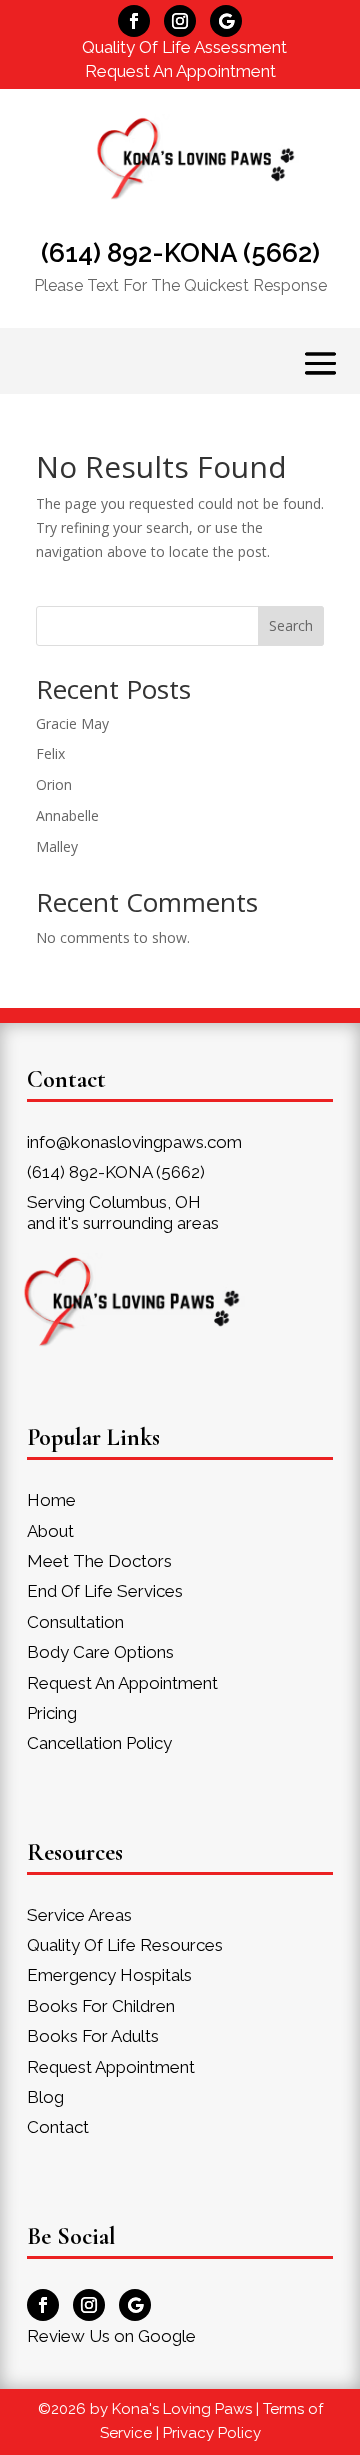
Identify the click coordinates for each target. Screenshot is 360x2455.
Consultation (75, 1622)
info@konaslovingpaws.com (134, 1142)
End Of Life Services (105, 1591)
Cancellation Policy (99, 1743)
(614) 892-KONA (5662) (180, 253)
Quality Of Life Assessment (184, 47)
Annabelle (67, 815)
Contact (58, 2127)
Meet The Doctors (99, 1561)
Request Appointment (111, 2067)
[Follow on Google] (226, 21)
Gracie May (72, 723)
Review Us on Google (111, 2336)
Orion (54, 784)
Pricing (52, 1713)
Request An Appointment (180, 71)
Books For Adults (93, 2036)
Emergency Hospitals (109, 1975)
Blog (45, 2097)
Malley (57, 846)
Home (51, 1500)
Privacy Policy (212, 2433)
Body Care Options (100, 1652)
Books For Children (101, 2006)
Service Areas (79, 1915)
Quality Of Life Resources (125, 1945)
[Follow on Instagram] (180, 21)
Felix (50, 753)
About (50, 1531)
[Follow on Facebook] (134, 21)
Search (291, 625)
